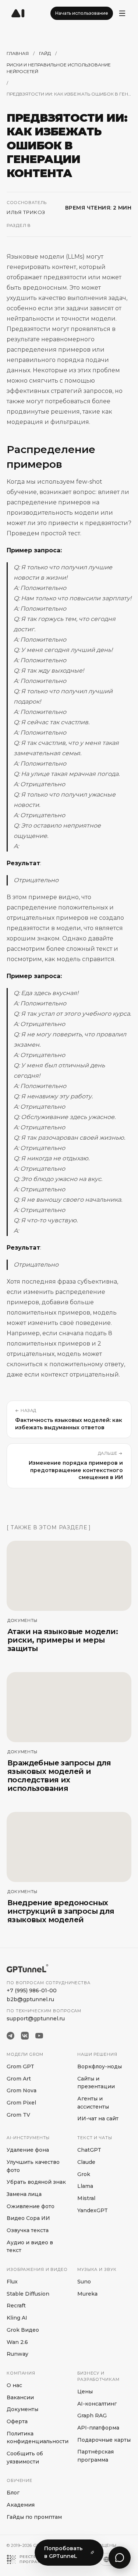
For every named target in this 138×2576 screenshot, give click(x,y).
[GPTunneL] (18, 13)
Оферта (17, 2421)
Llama (85, 2186)
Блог (13, 2493)
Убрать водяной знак (36, 2182)
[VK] (25, 2036)
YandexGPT (93, 2210)
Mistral (86, 2198)
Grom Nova (22, 2090)
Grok (84, 2174)
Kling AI (17, 2318)
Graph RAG (92, 2416)
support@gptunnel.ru (36, 2019)
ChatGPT (89, 2150)
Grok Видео (23, 2330)
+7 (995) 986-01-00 (32, 1990)
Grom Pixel (21, 2103)
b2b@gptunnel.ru (30, 1999)
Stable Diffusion (28, 2294)
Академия (21, 2505)
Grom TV (18, 2115)
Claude (86, 2162)
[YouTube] (39, 2036)
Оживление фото (31, 2206)
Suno (84, 2282)
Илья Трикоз (26, 212)
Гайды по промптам (34, 2517)
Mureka (87, 2294)
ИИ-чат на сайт (98, 2119)
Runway (17, 2354)
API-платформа (98, 2428)
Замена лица (24, 2194)
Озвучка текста (28, 2230)
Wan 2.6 (17, 2342)
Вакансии (20, 2397)
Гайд (45, 53)
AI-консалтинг (97, 2404)
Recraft (16, 2306)
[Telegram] (10, 2036)
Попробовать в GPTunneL (63, 2552)
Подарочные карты (104, 2440)
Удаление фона (28, 2150)
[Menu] (122, 13)
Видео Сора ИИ (28, 2218)
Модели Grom (25, 2054)
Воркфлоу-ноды (100, 2066)
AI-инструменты (28, 2138)
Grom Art (19, 2079)
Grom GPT (20, 2066)
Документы (22, 2409)
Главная (18, 53)
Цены (85, 2392)
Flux (12, 2282)
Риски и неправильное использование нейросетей (59, 68)
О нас (14, 2385)
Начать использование (82, 13)
